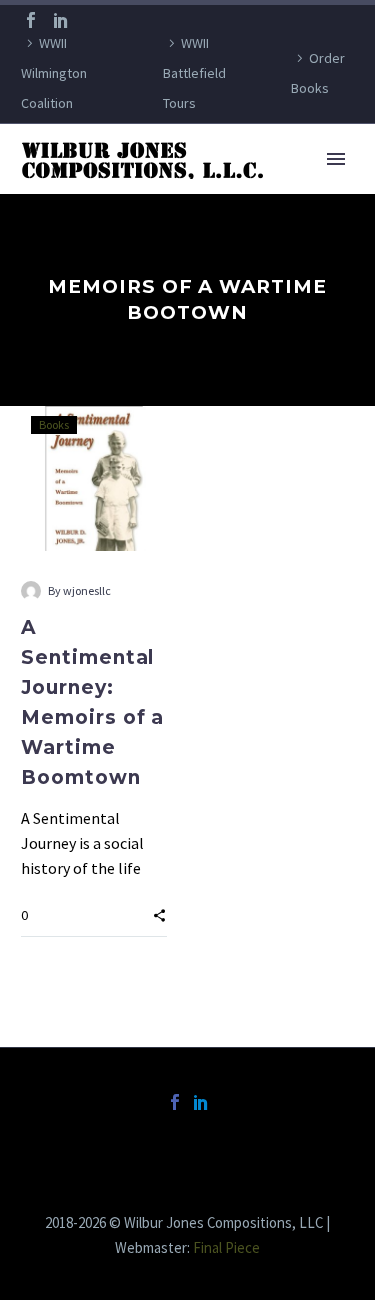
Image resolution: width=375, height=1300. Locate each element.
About (269, 189)
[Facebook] (31, 20)
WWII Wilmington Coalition (54, 73)
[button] (159, 913)
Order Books (318, 73)
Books (54, 424)
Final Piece (226, 1247)
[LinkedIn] (61, 20)
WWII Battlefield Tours (194, 73)
